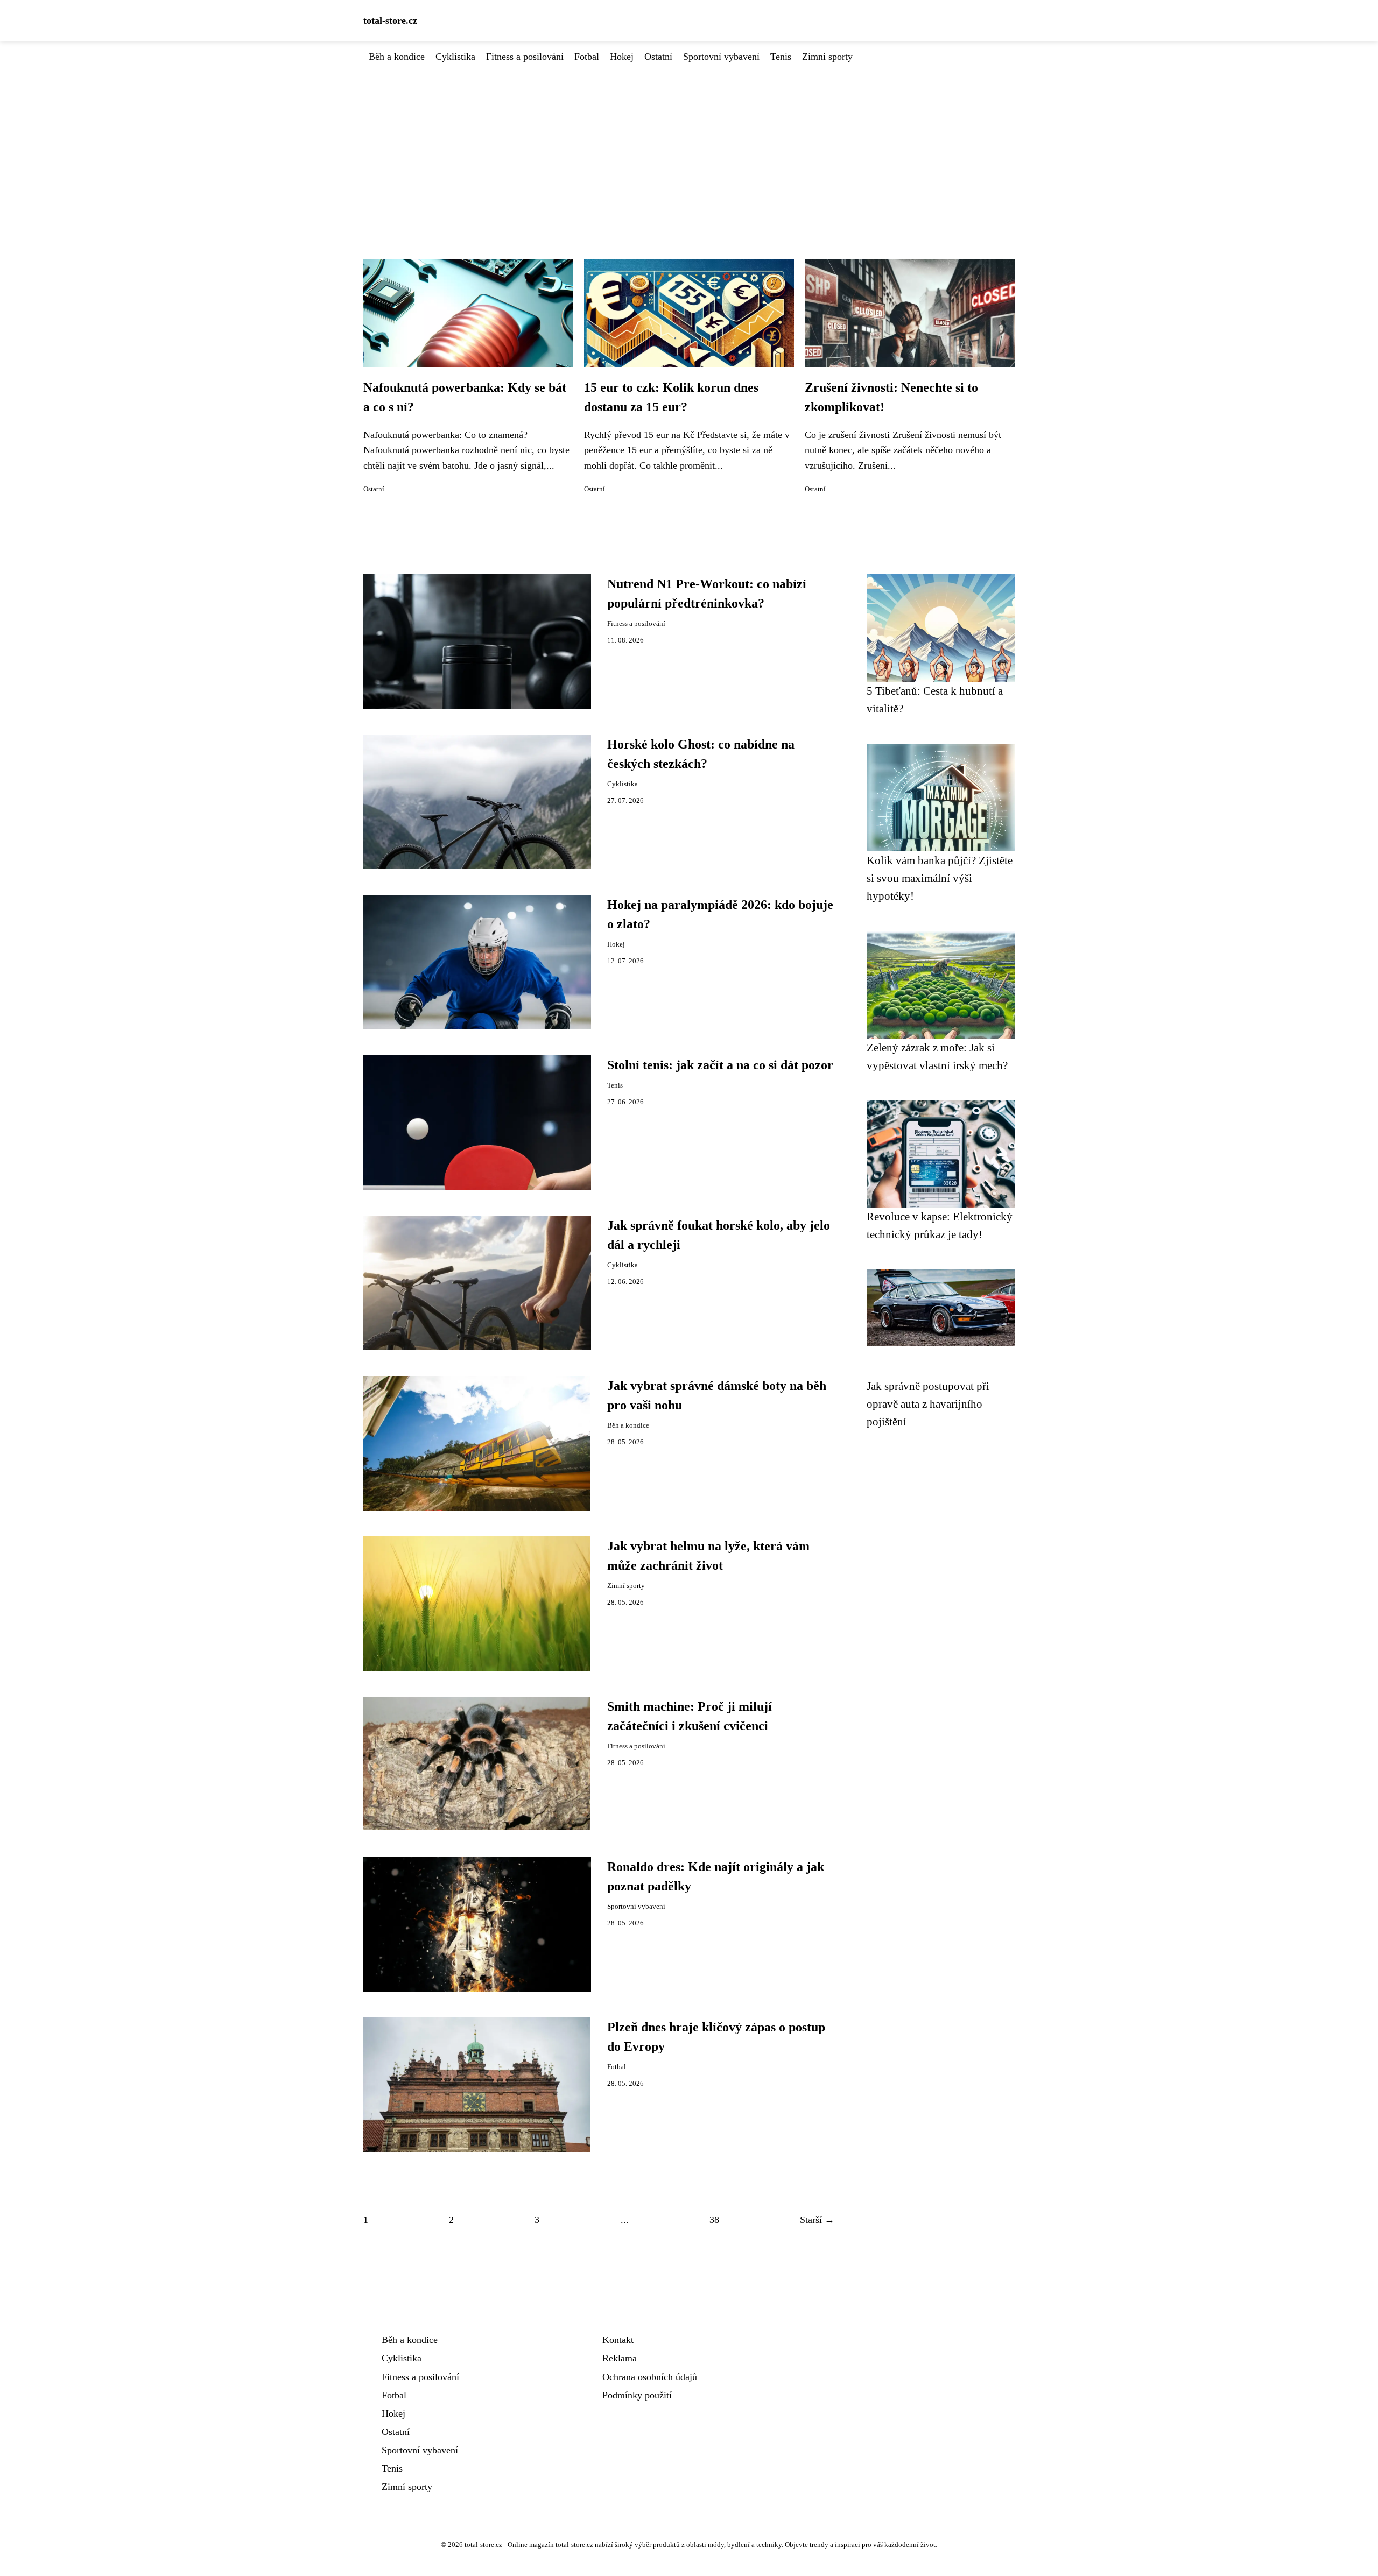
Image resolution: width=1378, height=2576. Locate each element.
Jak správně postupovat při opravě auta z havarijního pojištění (928, 1404)
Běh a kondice (397, 57)
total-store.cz (390, 20)
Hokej (622, 57)
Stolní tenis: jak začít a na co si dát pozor (720, 1065)
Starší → (817, 2220)
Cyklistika (455, 57)
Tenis (781, 57)
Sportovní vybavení (721, 57)
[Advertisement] (689, 145)
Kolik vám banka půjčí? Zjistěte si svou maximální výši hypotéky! (940, 878)
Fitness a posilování (525, 57)
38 (714, 2220)
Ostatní (658, 57)
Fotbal (587, 57)
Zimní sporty (827, 57)
